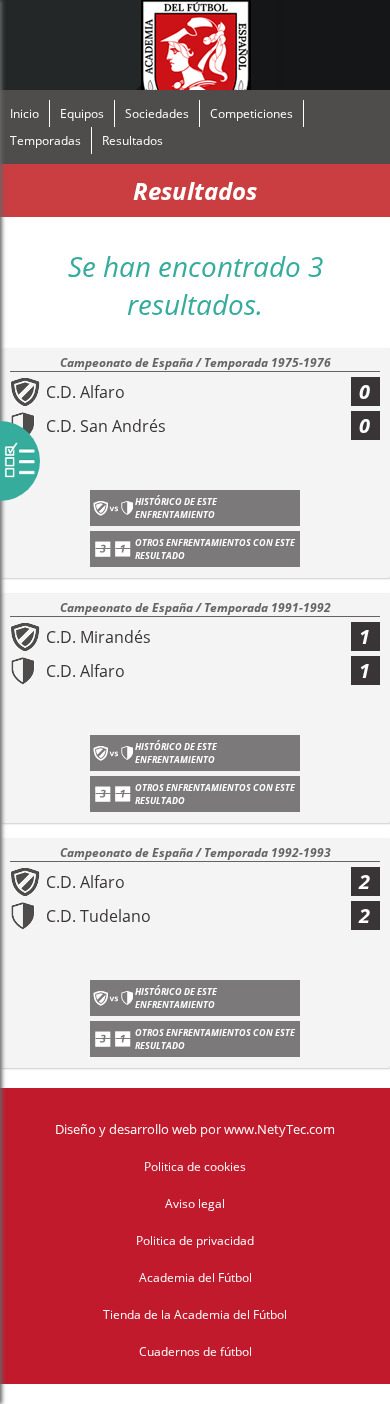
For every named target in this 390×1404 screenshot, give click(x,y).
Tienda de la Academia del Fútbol (195, 1314)
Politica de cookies (195, 1166)
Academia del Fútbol (195, 1277)
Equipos (82, 113)
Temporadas (45, 140)
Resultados (132, 140)
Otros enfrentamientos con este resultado (215, 549)
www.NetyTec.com (279, 1129)
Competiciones (251, 113)
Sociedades (157, 113)
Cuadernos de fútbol (195, 1351)
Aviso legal (195, 1203)
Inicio (24, 113)
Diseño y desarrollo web (126, 1129)
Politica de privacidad (195, 1240)
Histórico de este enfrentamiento (176, 508)
